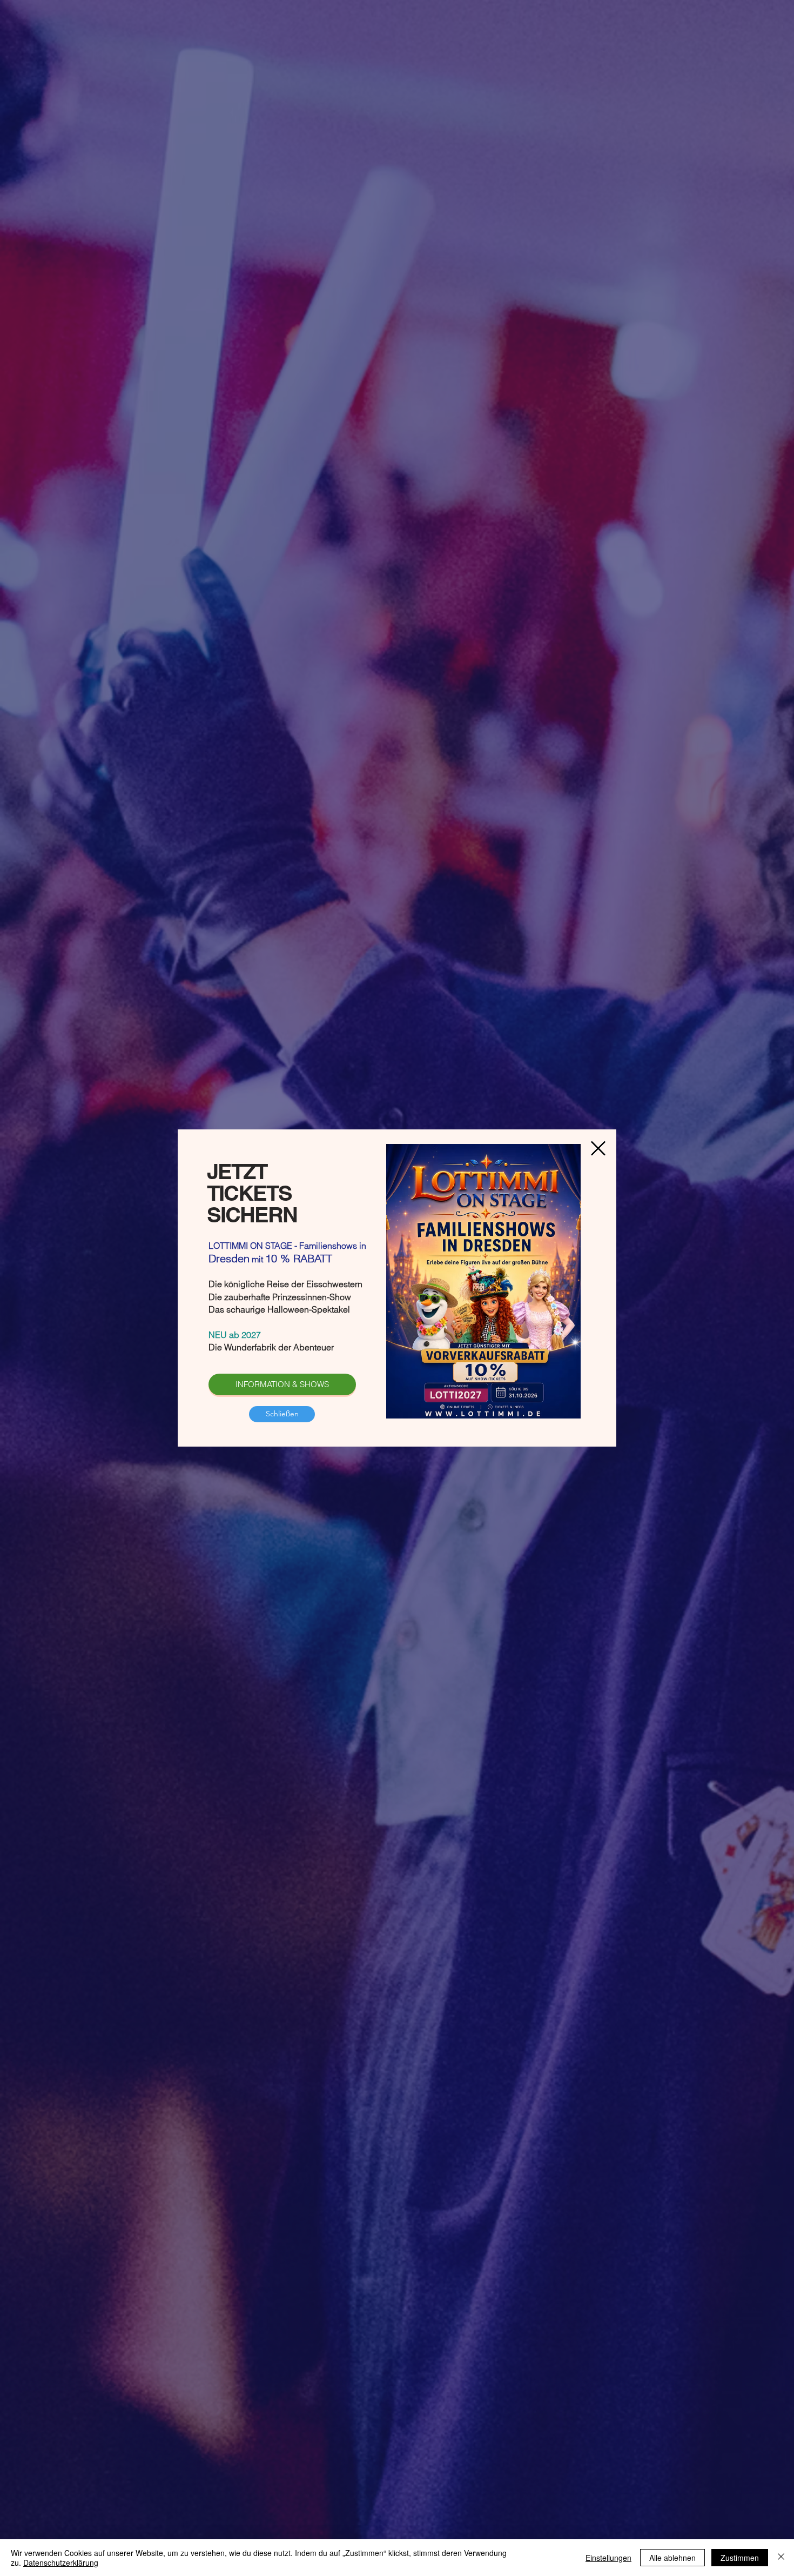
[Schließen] (781, 2558)
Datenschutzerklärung (61, 2562)
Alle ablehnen (672, 2558)
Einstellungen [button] (608, 2558)
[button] (282, 1414)
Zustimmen (740, 2558)
